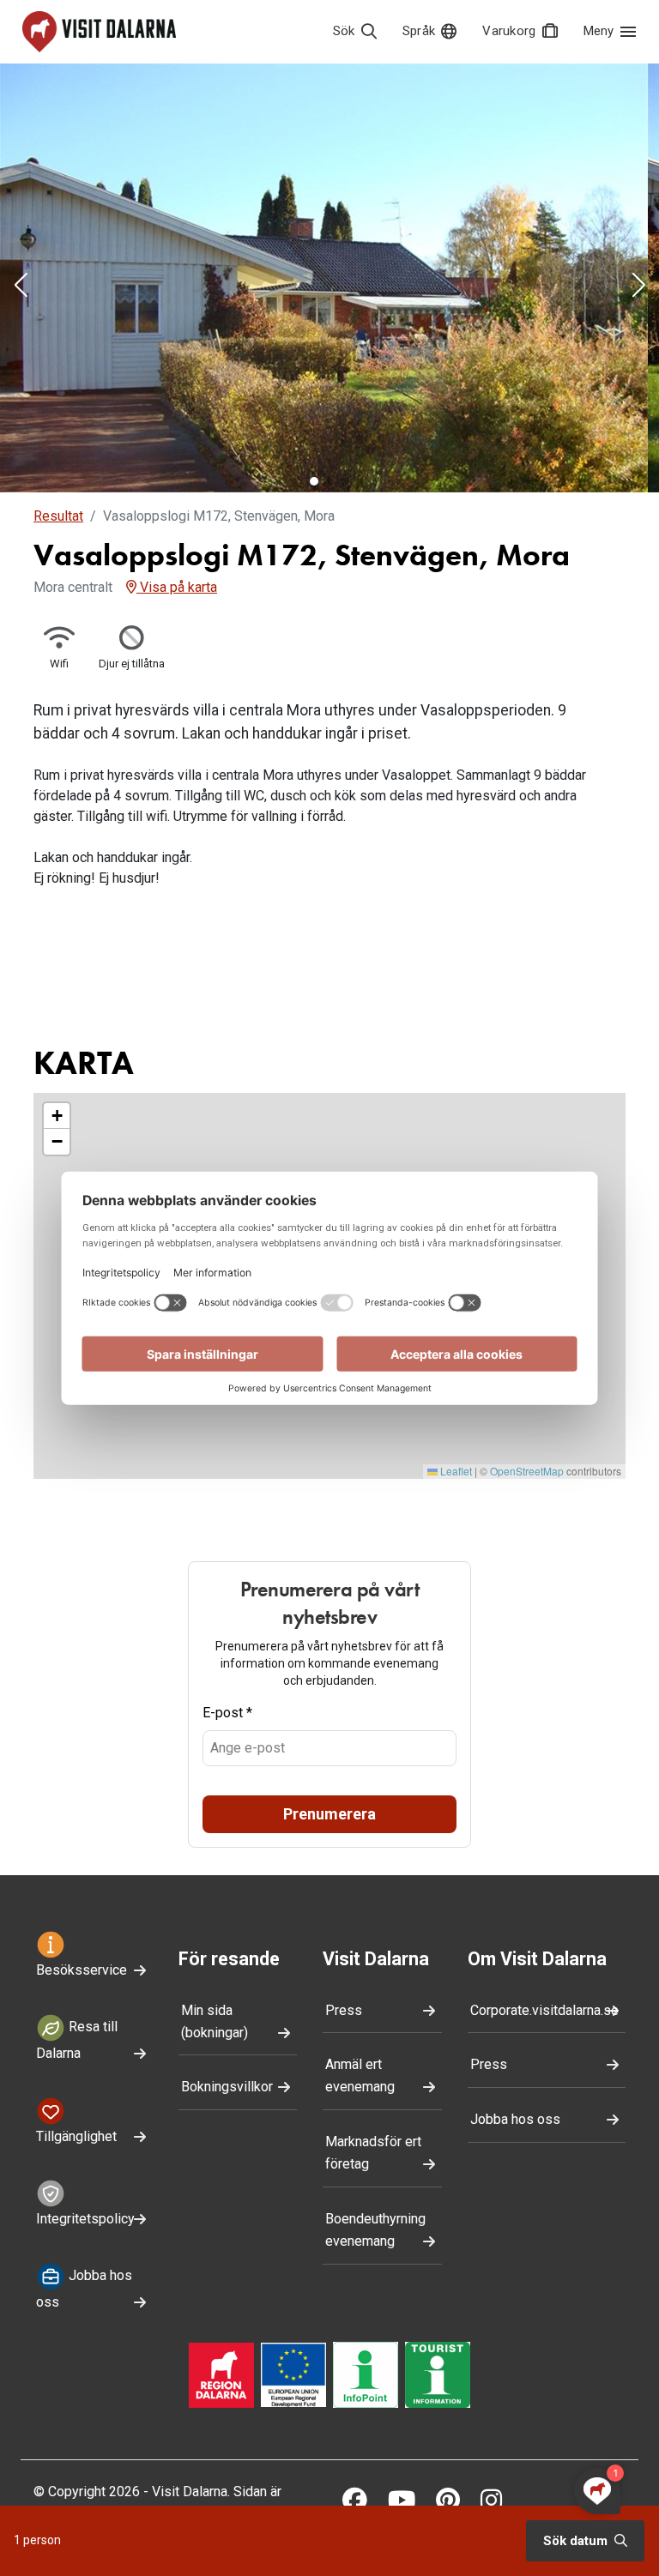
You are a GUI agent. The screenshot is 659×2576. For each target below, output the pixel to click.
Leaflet (455, 1471)
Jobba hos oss (84, 2289)
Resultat (58, 516)
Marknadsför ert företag (373, 2153)
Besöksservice (82, 1970)
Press (344, 2010)
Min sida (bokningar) (215, 2021)
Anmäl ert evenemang (360, 2075)
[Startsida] (99, 32)
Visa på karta (177, 587)
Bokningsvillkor (227, 2087)
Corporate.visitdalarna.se (544, 2010)
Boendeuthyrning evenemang (375, 2230)
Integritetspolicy (85, 2219)
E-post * (227, 1713)
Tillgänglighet (76, 2136)
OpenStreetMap (527, 1471)
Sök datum (577, 2541)
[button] (21, 287)
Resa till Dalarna (77, 2040)
